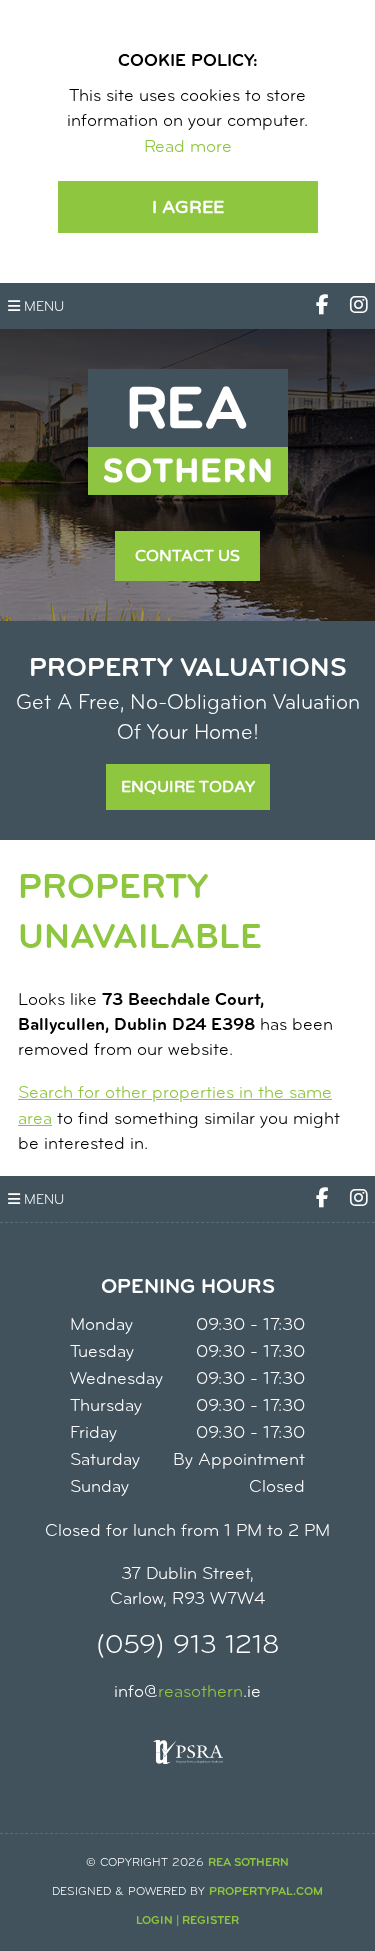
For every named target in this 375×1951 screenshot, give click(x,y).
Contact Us (187, 556)
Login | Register (187, 1921)
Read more (188, 148)
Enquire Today (188, 787)
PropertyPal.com (266, 1892)
